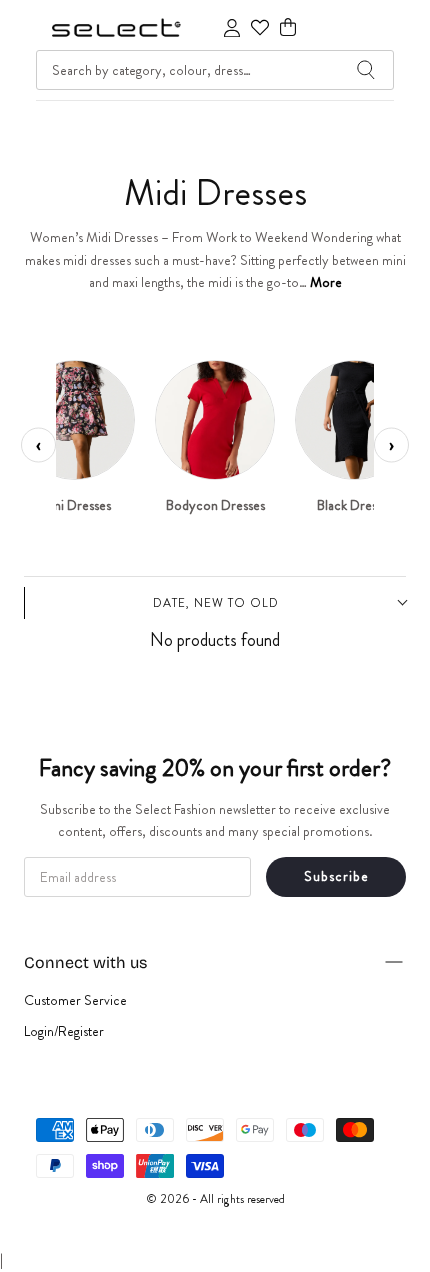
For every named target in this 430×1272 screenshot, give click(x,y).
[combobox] (215, 70)
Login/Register (64, 1031)
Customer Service (75, 1000)
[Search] (366, 70)
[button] (288, 27)
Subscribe (336, 876)
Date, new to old (216, 603)
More (326, 282)
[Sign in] (232, 28)
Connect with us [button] (85, 962)
